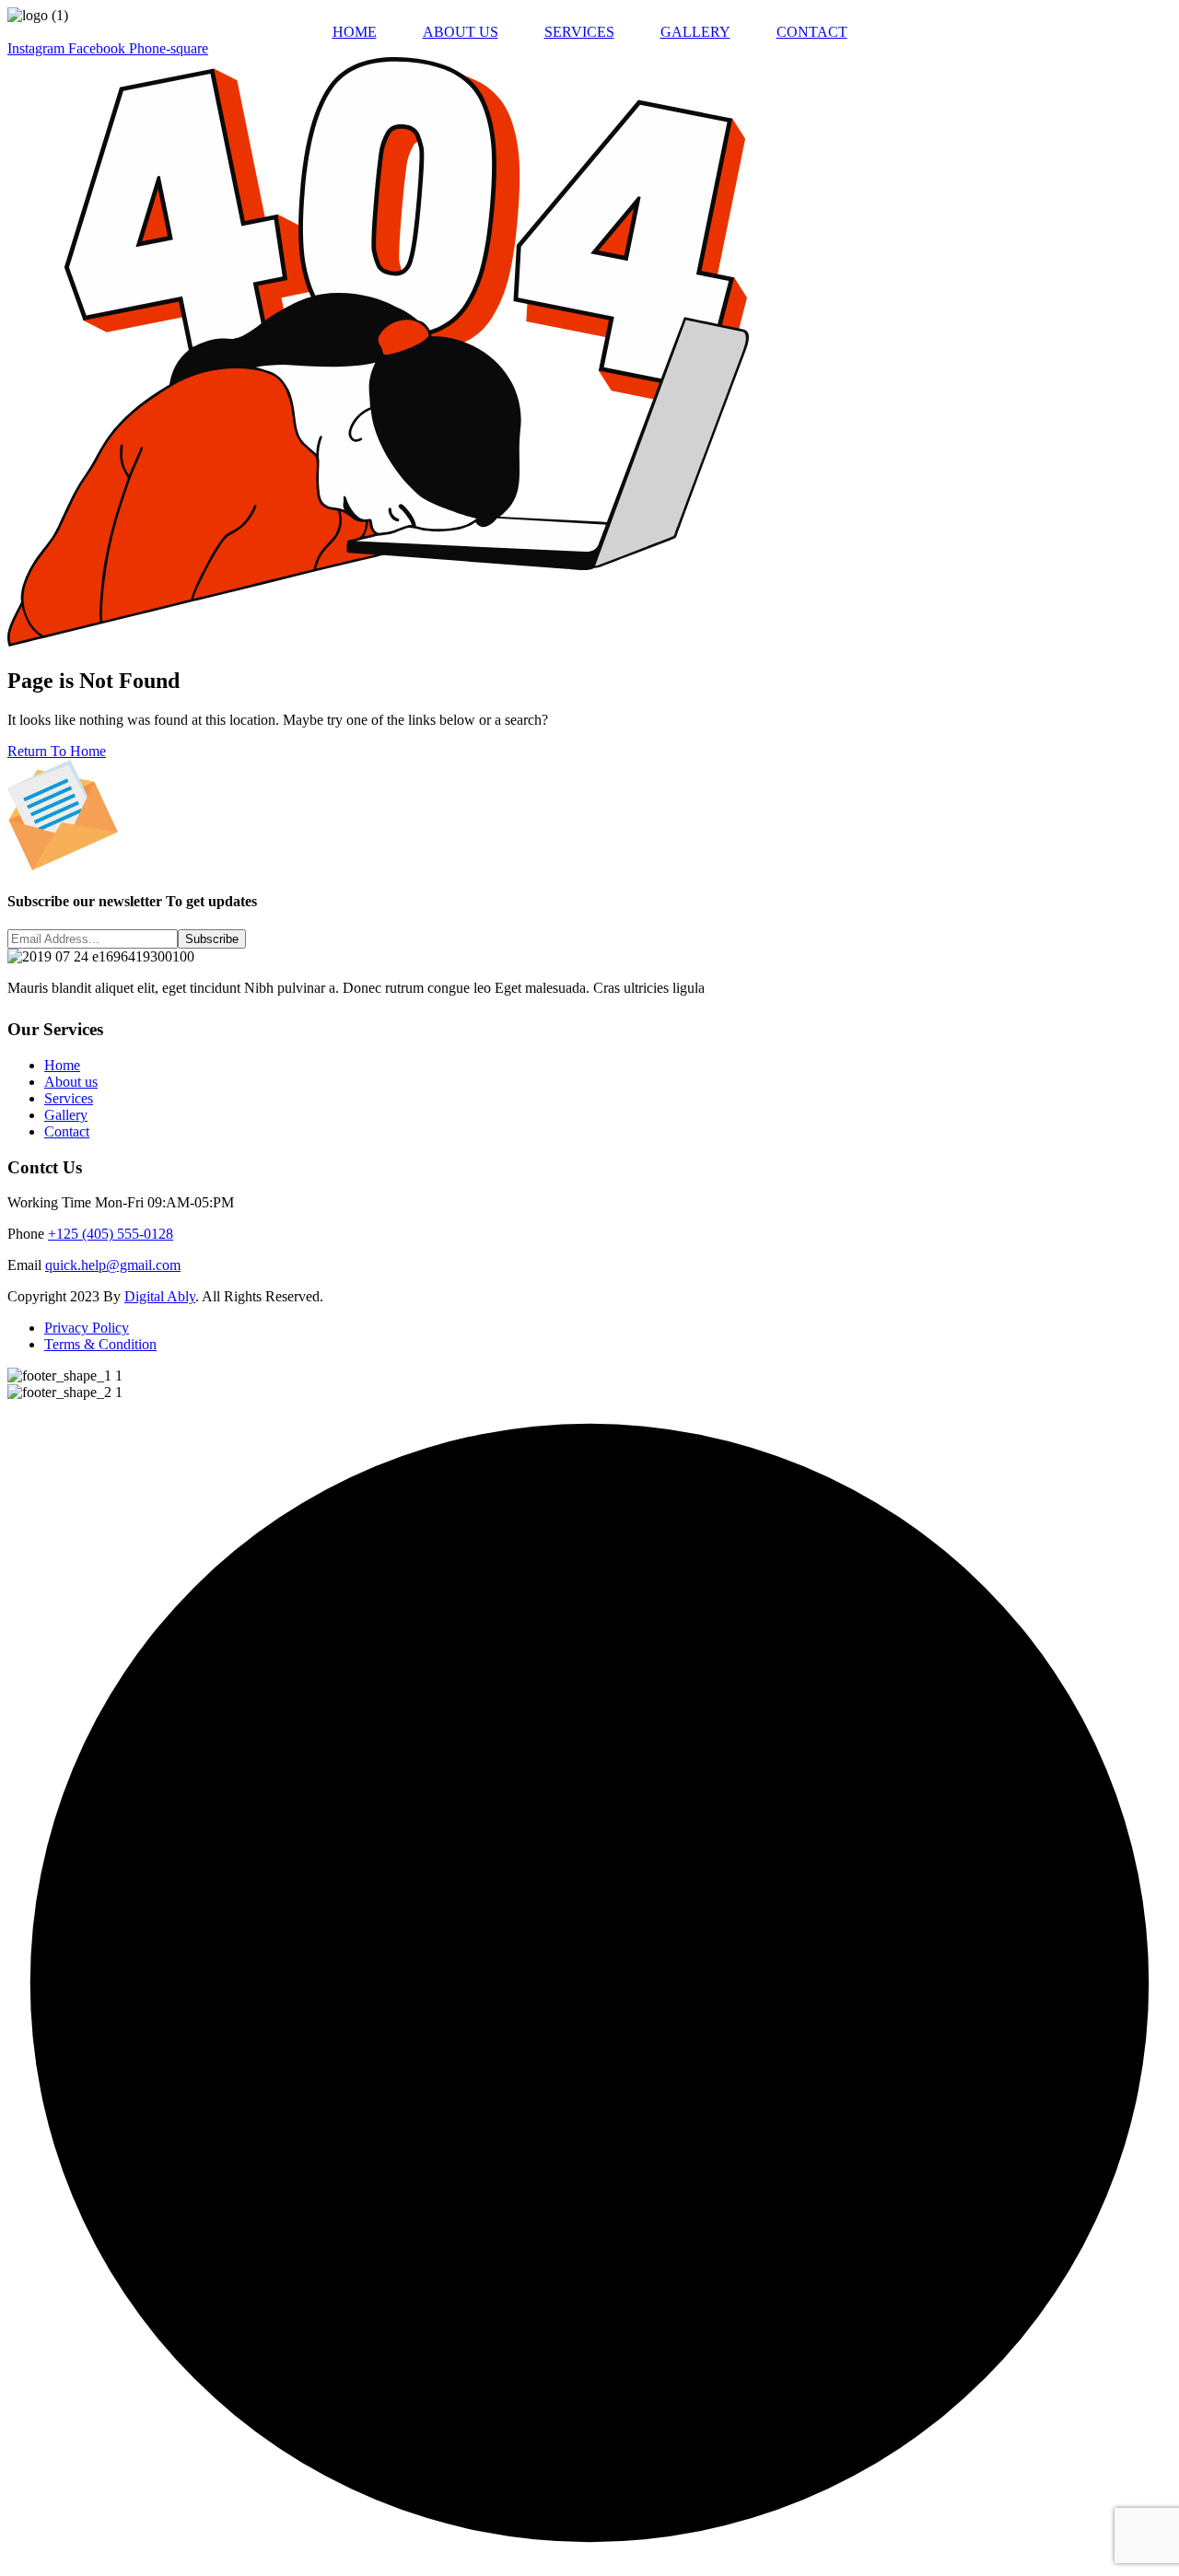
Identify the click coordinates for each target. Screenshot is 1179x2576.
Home (62, 1065)
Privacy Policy (87, 1328)
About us (71, 1082)
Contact (67, 1131)
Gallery (66, 1115)
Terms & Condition (100, 1344)
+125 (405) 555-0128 (111, 1234)
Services (69, 1098)
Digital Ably (160, 1296)
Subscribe (212, 939)
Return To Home (57, 751)
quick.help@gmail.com (113, 1265)
